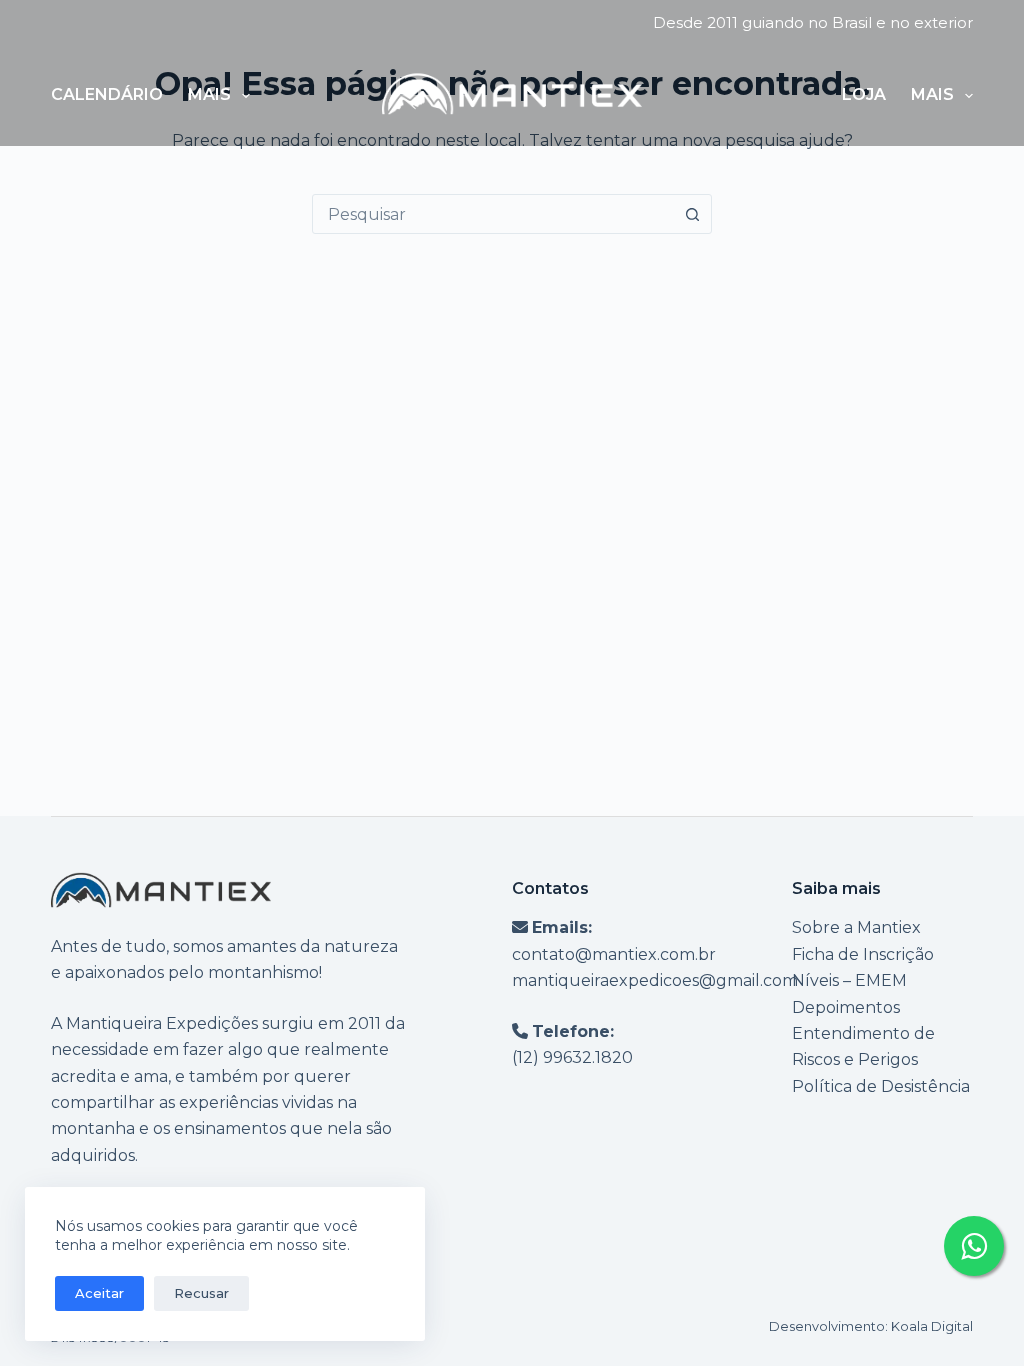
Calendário (107, 94)
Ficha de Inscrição (863, 954)
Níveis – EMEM (849, 980)
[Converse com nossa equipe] (974, 1246)
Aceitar (99, 1293)
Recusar (201, 1293)
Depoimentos (846, 1007)
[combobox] (493, 214)
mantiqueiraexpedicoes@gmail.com (655, 980)
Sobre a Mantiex (856, 927)
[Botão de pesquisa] (692, 214)
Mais (209, 94)
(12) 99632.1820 (572, 1057)
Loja (864, 94)
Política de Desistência (881, 1086)
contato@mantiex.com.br (614, 954)
